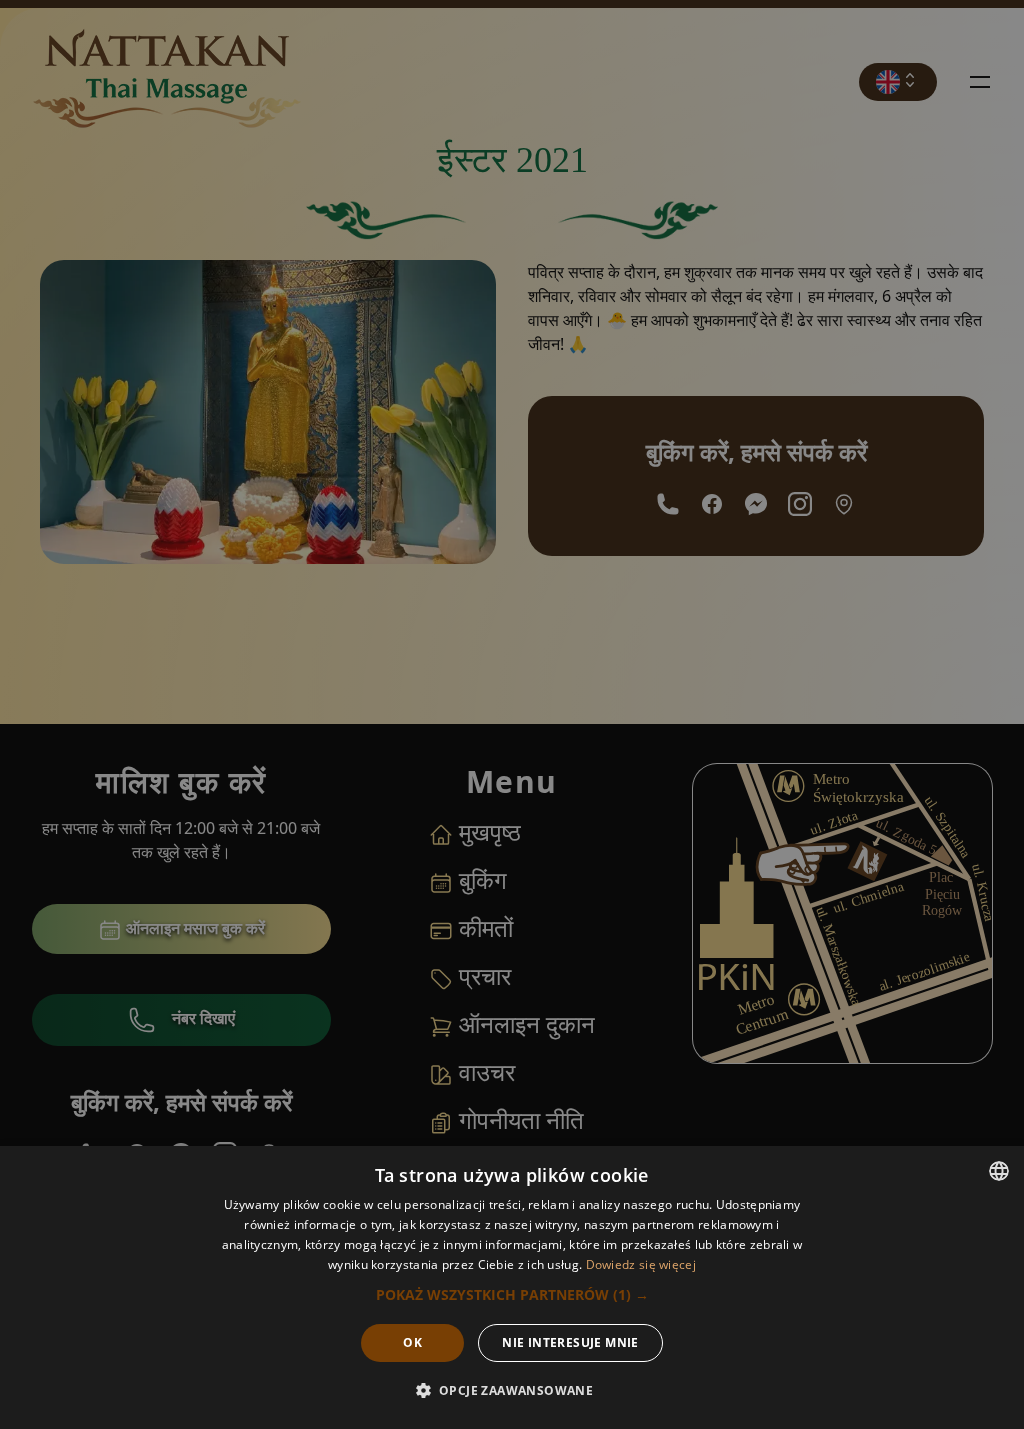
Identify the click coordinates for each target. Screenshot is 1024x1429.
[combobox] (999, 1171)
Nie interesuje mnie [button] (570, 1342)
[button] (512, 1295)
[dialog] (512, 1287)
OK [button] (412, 1342)
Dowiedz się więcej (641, 1264)
